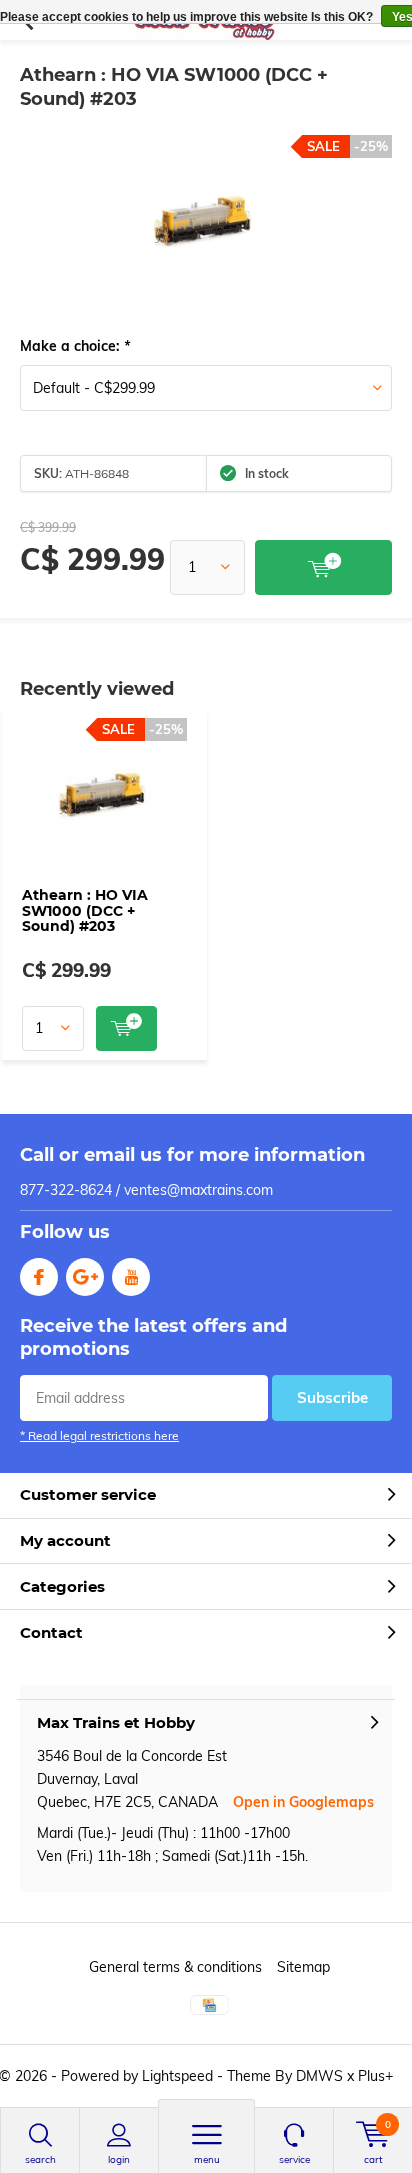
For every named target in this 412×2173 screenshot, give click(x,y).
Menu (207, 2159)
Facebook (39, 1277)
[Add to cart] (323, 567)
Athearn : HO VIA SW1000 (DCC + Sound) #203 (85, 910)
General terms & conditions (175, 1967)
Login (119, 2159)
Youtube (131, 1277)
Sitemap (303, 1967)
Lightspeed (177, 2076)
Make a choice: (75, 346)
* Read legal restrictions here (99, 1435)
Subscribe (332, 1397)
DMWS (319, 2076)
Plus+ (375, 2076)
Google (85, 1277)
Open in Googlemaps (303, 1802)
